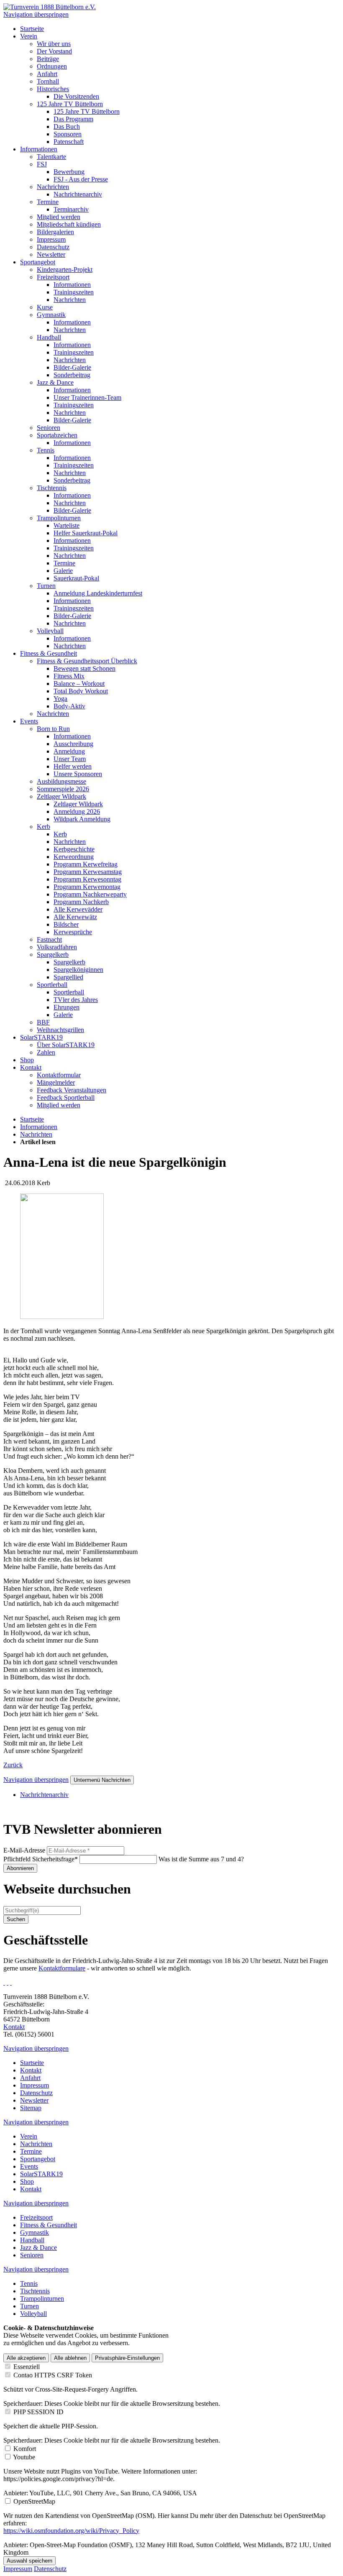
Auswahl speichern (29, 2561)
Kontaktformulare (62, 1968)
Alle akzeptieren (26, 2358)
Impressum (18, 2569)
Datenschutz (50, 2569)
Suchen (16, 1919)
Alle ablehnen (70, 2358)
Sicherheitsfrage (41, 1859)
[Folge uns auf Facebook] (4, 1982)
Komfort (25, 2449)
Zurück (13, 1765)
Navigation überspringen (36, 14)
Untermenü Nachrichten (102, 1780)
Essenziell (27, 2367)
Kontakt (14, 2027)
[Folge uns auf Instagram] (8, 1982)
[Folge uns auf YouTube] (11, 1982)
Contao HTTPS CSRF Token (53, 2375)
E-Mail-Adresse (24, 1850)
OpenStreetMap (34, 2501)
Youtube (24, 2457)
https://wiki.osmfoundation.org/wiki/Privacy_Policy (71, 2531)
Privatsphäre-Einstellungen (127, 2358)
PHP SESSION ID (38, 2412)
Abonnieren (20, 1868)
